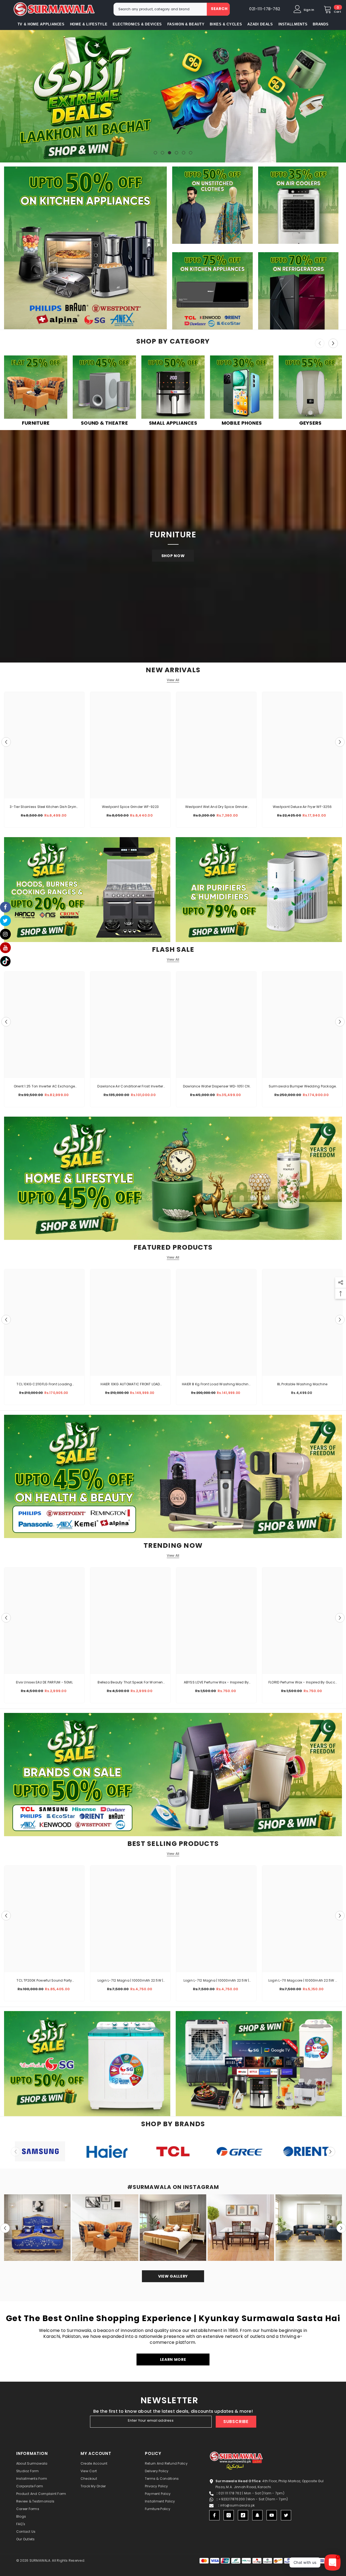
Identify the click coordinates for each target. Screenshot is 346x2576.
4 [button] (177, 153)
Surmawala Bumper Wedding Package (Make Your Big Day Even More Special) (302, 1087)
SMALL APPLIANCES (173, 423)
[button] (5, 96)
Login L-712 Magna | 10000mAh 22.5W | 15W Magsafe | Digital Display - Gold (130, 1981)
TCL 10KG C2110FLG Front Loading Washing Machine (44, 1384)
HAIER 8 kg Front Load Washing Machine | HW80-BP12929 (216, 1384)
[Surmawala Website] (36, 388)
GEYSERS (310, 423)
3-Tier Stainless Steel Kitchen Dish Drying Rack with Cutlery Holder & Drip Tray (44, 807)
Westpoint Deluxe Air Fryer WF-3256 (302, 807)
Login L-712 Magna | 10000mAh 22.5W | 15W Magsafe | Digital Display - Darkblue (216, 1981)
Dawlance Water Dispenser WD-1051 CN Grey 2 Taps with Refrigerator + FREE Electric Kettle (216, 1087)
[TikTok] (243, 2515)
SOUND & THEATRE (104, 423)
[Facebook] (214, 2515)
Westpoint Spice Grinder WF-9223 (130, 807)
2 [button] (162, 153)
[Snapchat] (257, 2515)
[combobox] (160, 9)
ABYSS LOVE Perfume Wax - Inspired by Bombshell (216, 1683)
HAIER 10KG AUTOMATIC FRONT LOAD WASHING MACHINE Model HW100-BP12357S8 (130, 1384)
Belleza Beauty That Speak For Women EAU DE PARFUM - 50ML (130, 1683)
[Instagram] (229, 2515)
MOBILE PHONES (242, 423)
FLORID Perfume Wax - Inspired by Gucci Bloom (302, 1683)
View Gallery (173, 2276)
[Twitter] (286, 2515)
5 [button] (184, 153)
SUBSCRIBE (236, 2422)
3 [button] (169, 153)
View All (173, 680)
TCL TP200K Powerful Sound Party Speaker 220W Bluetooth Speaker (44, 1981)
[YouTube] (272, 2515)
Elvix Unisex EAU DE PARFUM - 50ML (44, 1682)
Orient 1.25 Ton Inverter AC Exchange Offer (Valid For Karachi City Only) (44, 1087)
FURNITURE (36, 423)
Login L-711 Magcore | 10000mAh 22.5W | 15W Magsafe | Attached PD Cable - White (302, 1981)
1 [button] (155, 153)
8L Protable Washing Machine (302, 1384)
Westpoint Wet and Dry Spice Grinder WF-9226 (216, 807)
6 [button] (191, 153)
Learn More (173, 2359)
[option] (173, 96)
